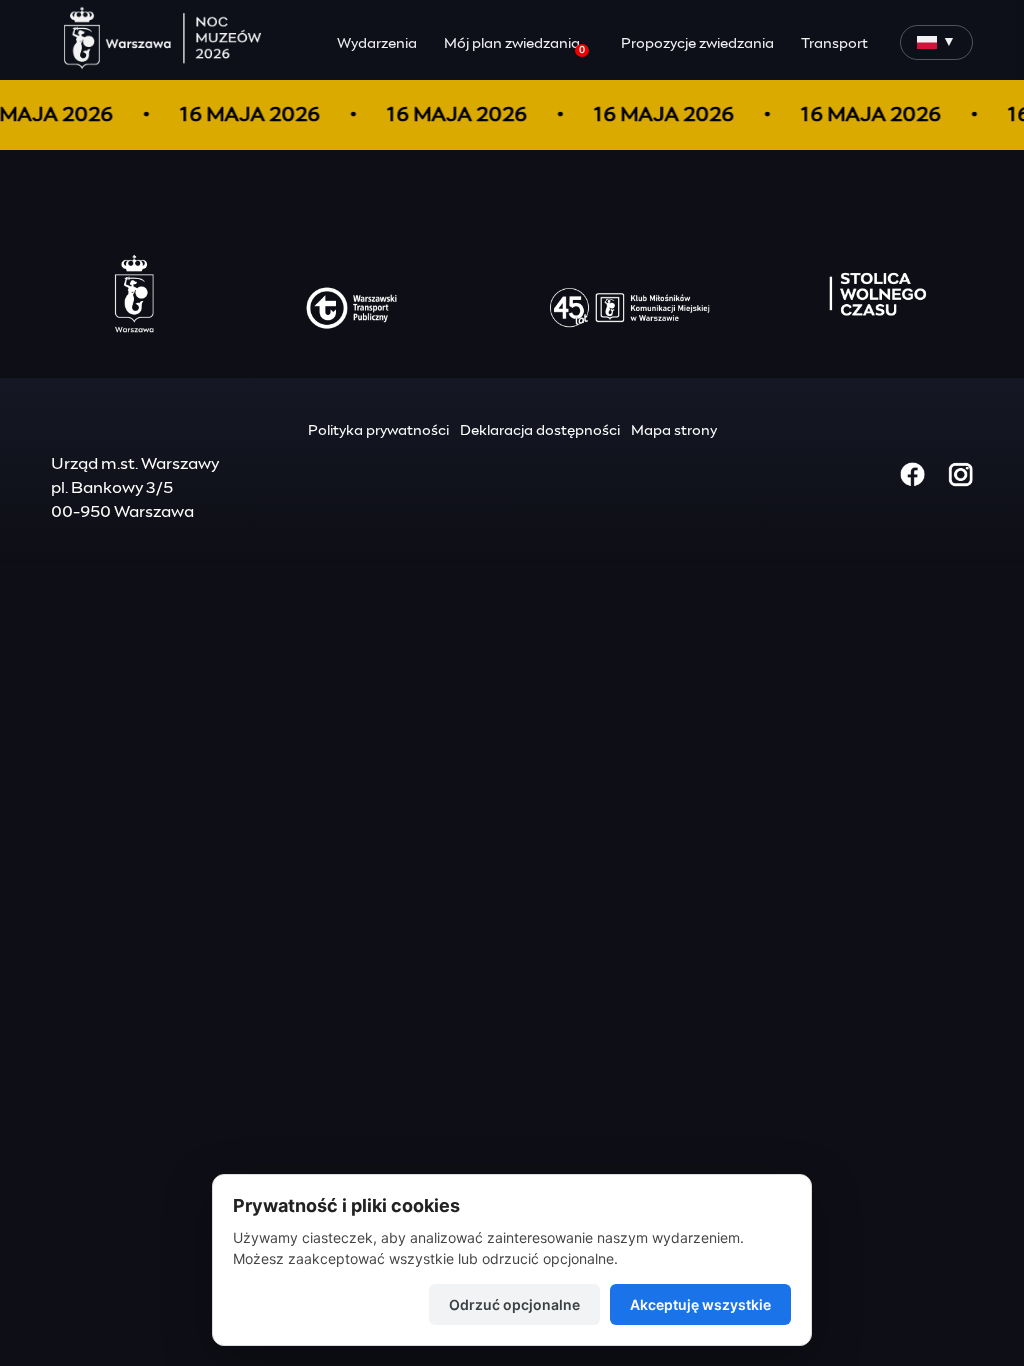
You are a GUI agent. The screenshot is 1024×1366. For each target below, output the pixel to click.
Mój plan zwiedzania (514, 46)
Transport (834, 44)
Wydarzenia (377, 44)
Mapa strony (674, 431)
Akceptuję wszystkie (700, 1304)
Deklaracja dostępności (540, 431)
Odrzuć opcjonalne (514, 1304)
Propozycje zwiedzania (697, 44)
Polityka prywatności (378, 431)
